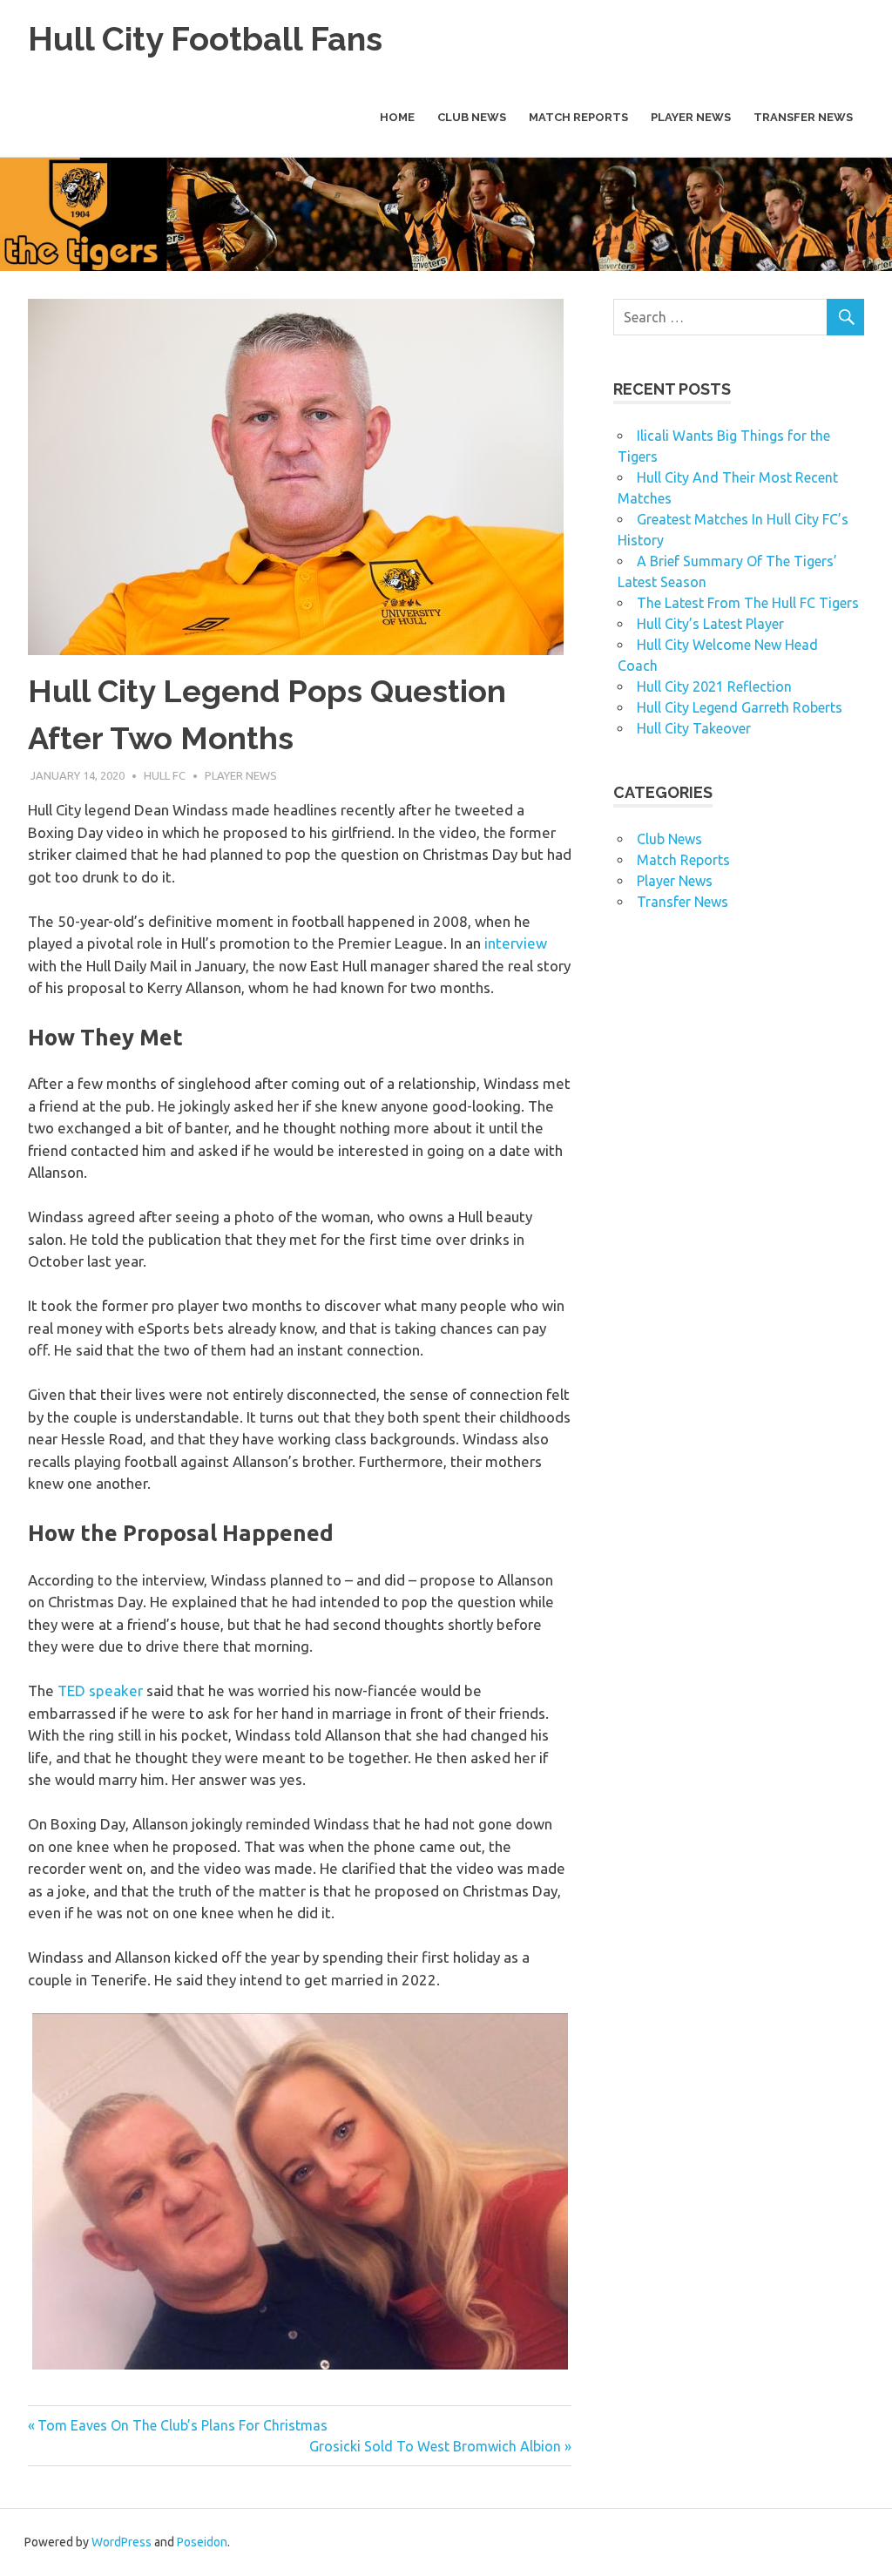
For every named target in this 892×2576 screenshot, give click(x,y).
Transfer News (803, 117)
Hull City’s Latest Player (710, 624)
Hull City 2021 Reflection (714, 686)
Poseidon (202, 2542)
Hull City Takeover (694, 728)
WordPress (122, 2542)
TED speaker (100, 1690)
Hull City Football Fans (205, 39)
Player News (691, 117)
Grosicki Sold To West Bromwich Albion (435, 2446)
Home (397, 117)
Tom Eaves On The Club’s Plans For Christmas (182, 2425)
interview (516, 943)
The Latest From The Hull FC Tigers (748, 603)
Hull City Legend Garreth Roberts (740, 707)
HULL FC (165, 775)
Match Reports (578, 117)
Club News (472, 117)
